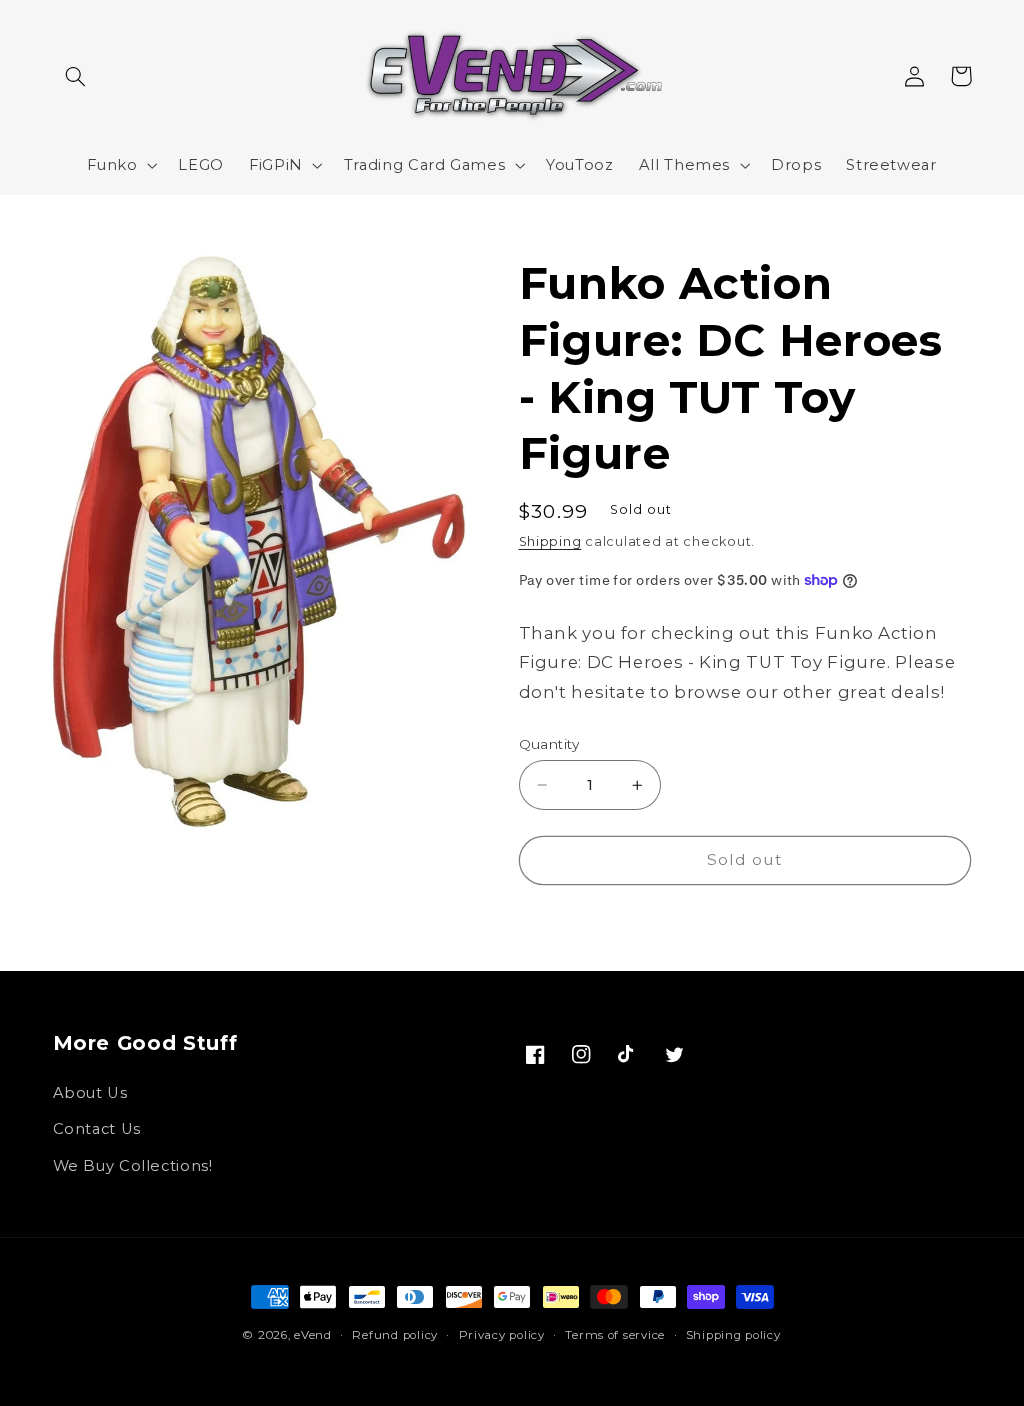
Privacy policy (502, 1335)
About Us (90, 1093)
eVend (313, 1335)
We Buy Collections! (133, 1166)
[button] (76, 76)
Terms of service (615, 1335)
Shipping (550, 541)
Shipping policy (733, 1335)
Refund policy (395, 1335)
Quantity (549, 744)
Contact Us (97, 1129)
